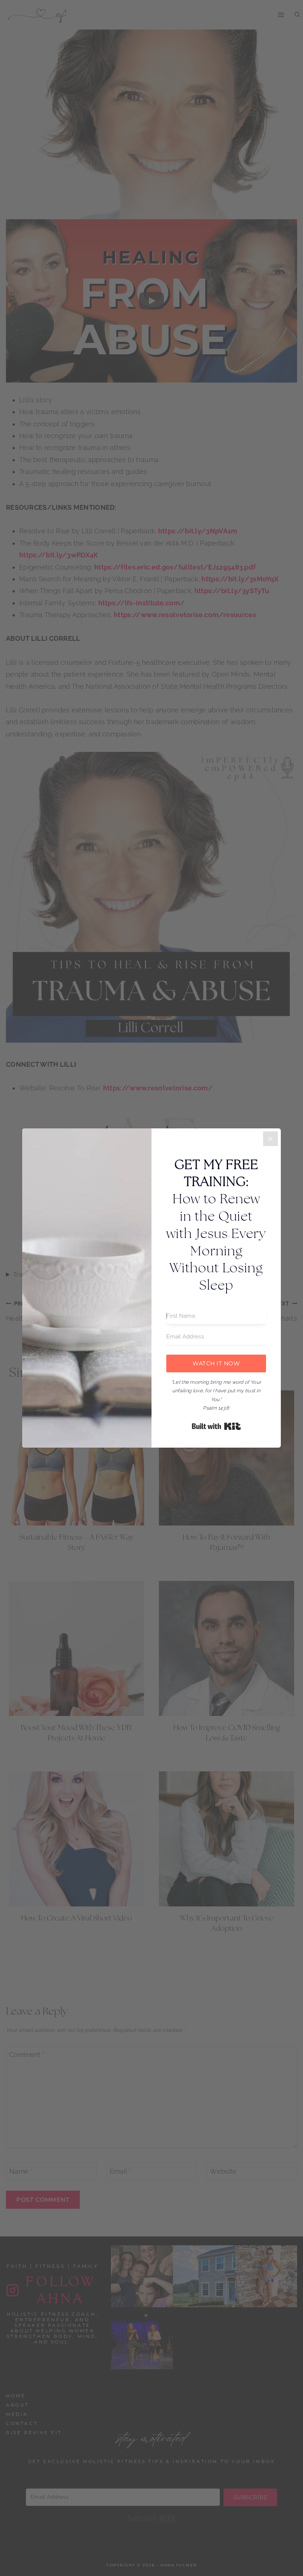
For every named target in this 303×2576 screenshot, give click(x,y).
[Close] (270, 1139)
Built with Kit (216, 1426)
